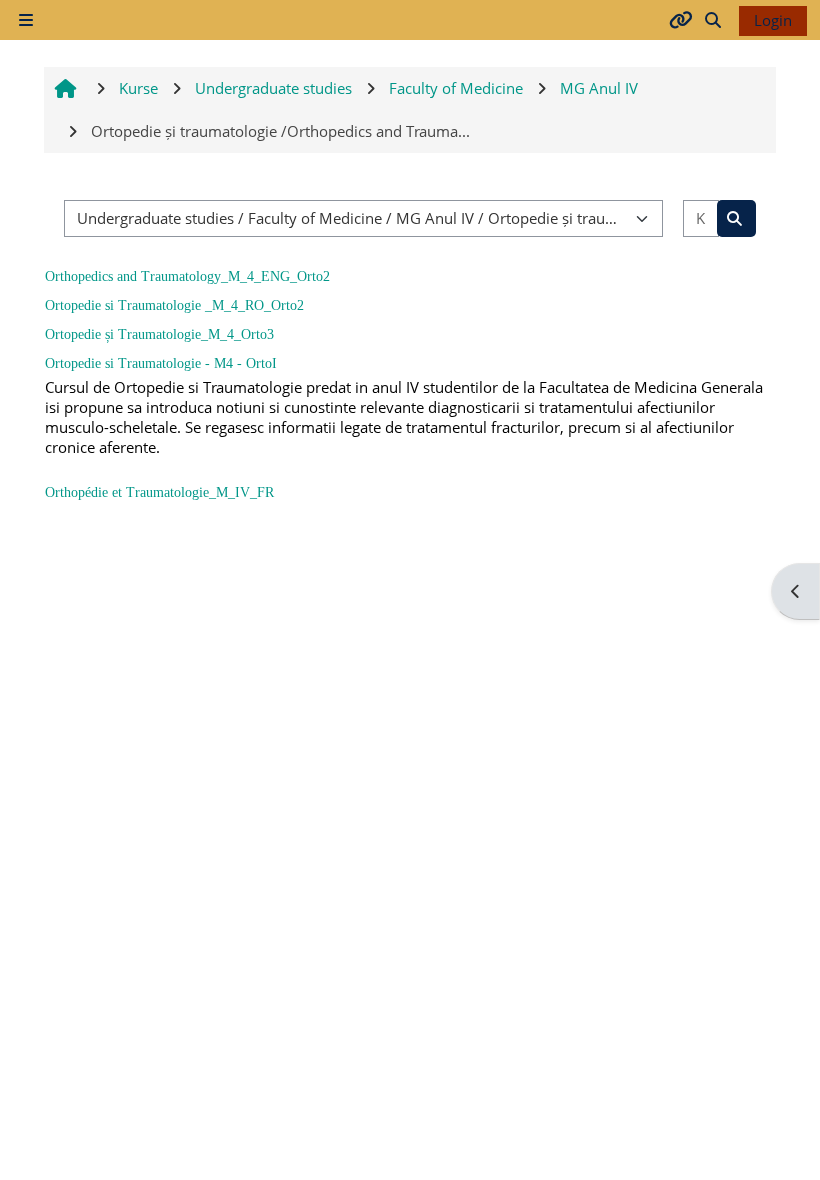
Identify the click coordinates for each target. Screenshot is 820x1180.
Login (773, 20)
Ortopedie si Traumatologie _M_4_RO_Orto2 (174, 305)
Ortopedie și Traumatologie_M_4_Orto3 (159, 334)
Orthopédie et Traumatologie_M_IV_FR (159, 492)
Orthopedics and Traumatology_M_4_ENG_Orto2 (187, 276)
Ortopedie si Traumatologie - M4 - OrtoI (161, 363)
